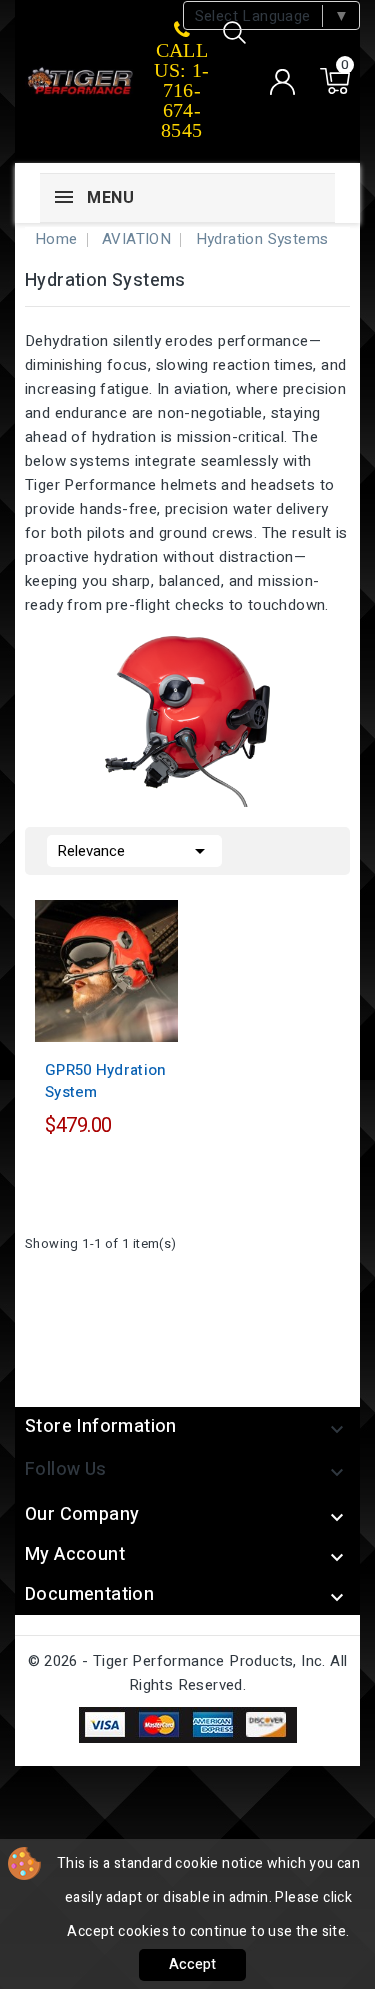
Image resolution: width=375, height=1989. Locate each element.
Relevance (134, 851)
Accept (192, 1964)
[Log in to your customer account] (282, 82)
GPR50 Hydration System (106, 1081)
